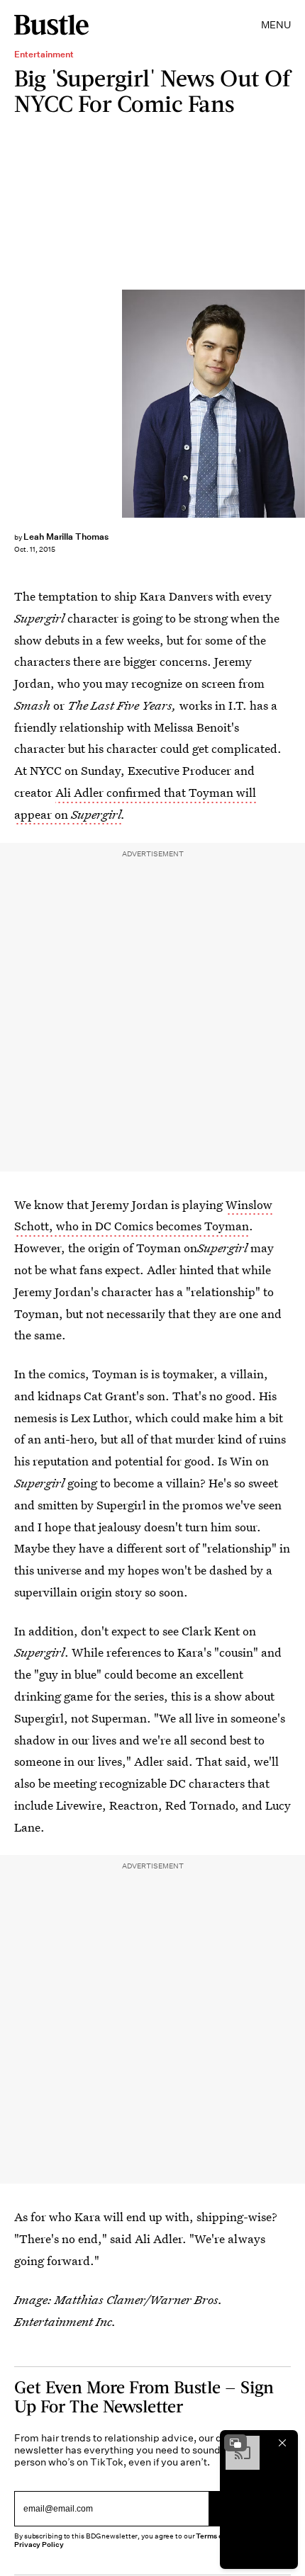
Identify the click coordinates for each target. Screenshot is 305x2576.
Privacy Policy (39, 2544)
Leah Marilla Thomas (66, 537)
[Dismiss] (282, 2443)
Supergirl (96, 814)
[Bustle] (51, 25)
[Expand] (235, 2443)
